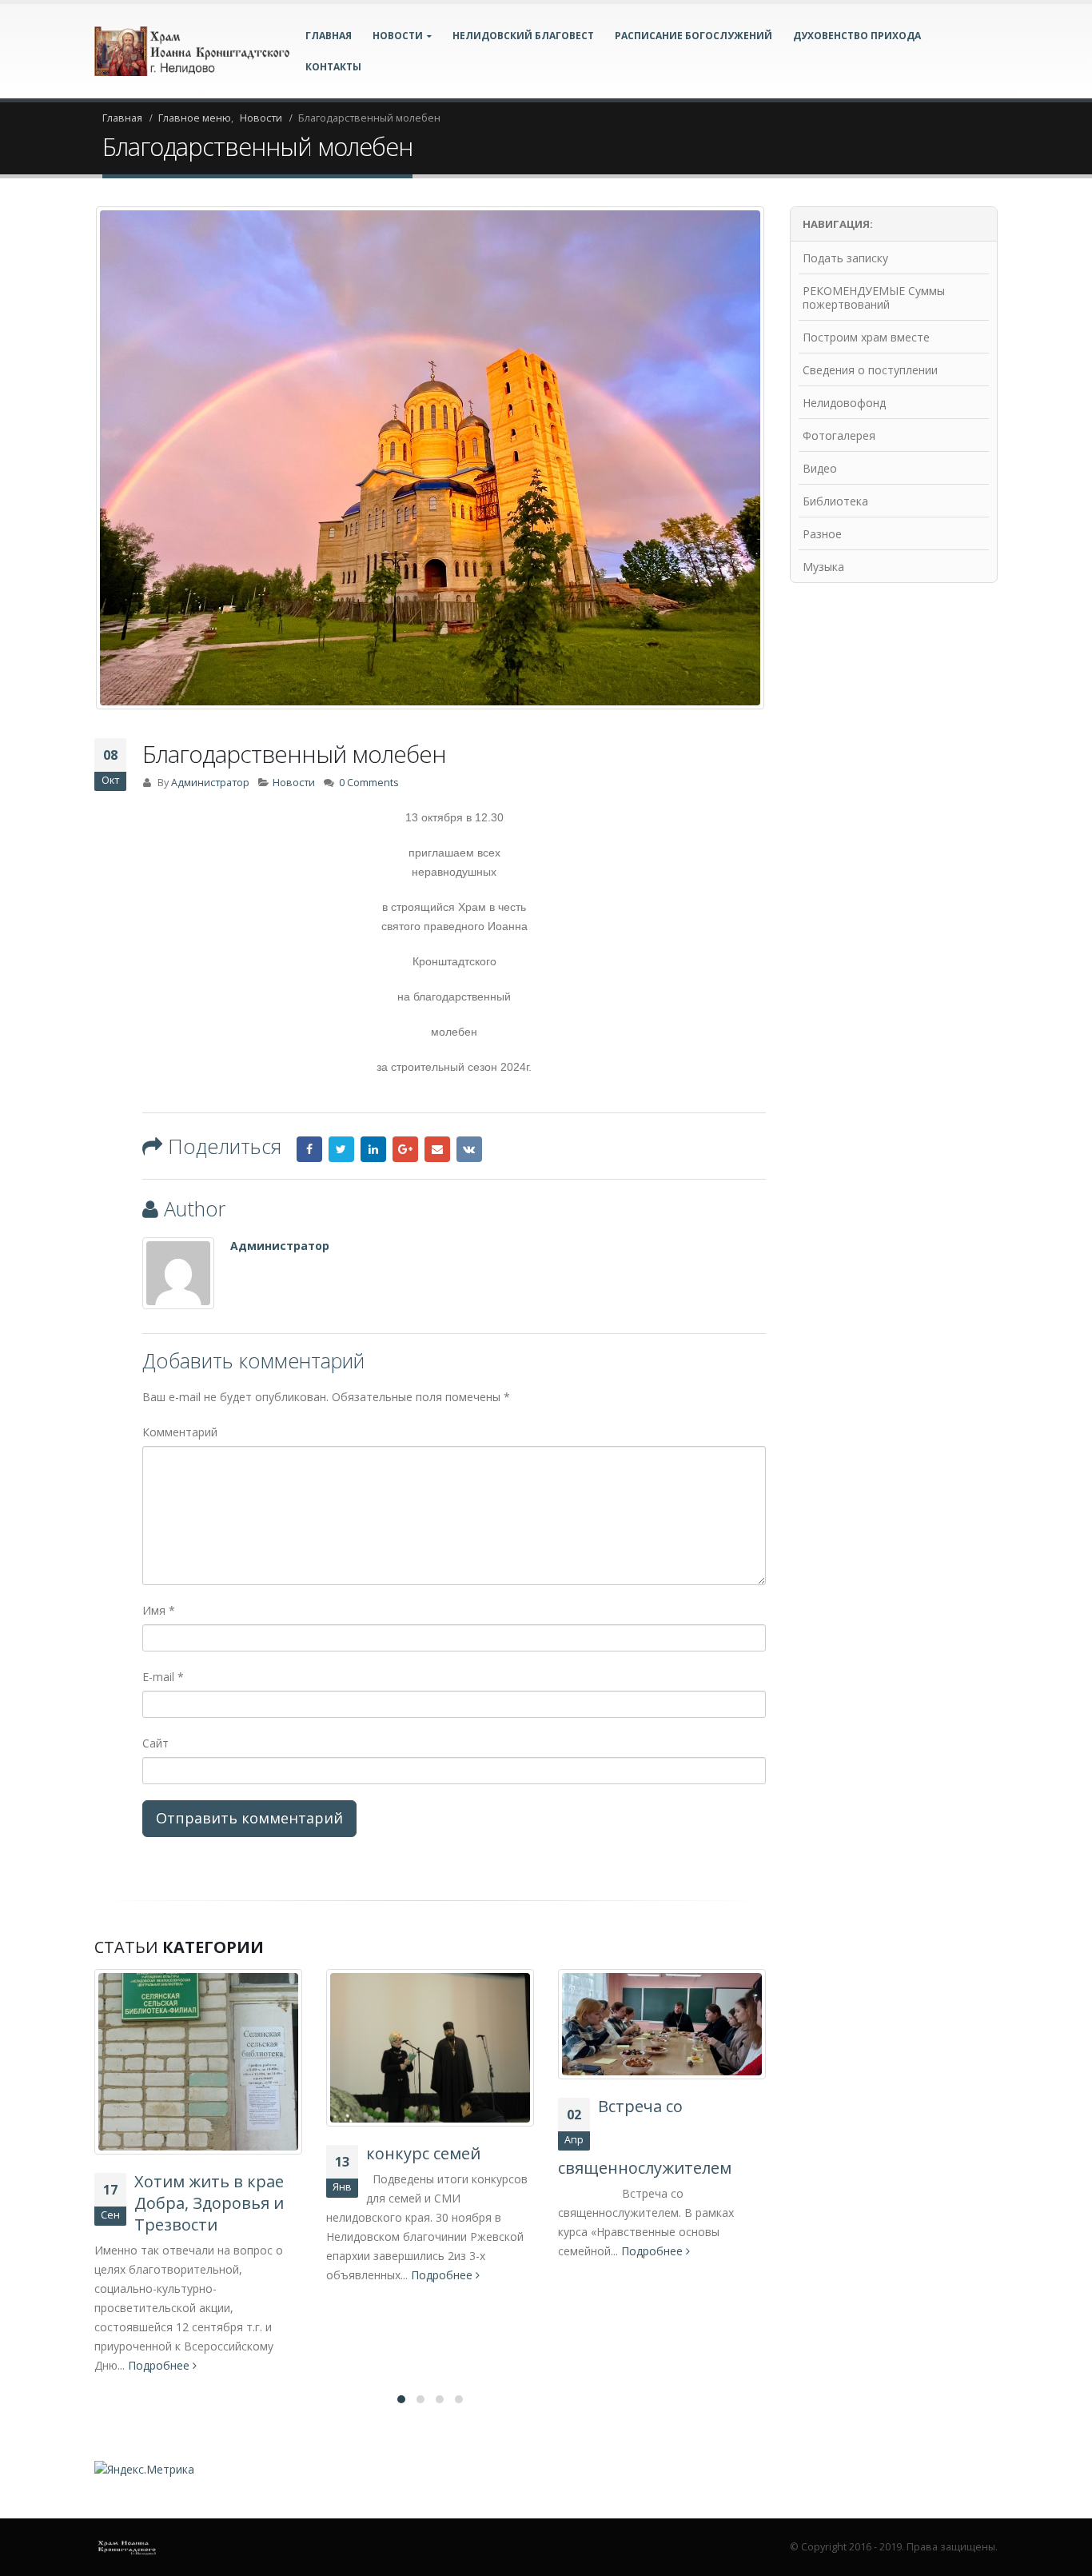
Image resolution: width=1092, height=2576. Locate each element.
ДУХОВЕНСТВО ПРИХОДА (857, 36)
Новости (294, 783)
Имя (159, 1610)
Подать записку (845, 258)
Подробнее (211, 2275)
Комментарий (180, 1432)
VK (469, 1149)
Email (437, 1149)
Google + (405, 1149)
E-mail (163, 1677)
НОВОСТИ (398, 36)
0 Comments (369, 783)
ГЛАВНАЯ (329, 36)
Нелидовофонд (844, 403)
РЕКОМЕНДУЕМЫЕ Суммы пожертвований (874, 298)
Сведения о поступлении (870, 370)
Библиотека (835, 501)
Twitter (341, 1149)
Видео (820, 468)
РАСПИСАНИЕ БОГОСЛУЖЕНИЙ (693, 36)
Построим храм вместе (866, 337)
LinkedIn (373, 1149)
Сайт (155, 1743)
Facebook (309, 1149)
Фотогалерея (839, 435)
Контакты (333, 67)
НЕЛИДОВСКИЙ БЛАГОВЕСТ (523, 36)
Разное (822, 534)
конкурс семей (191, 2153)
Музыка (823, 567)
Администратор (210, 783)
